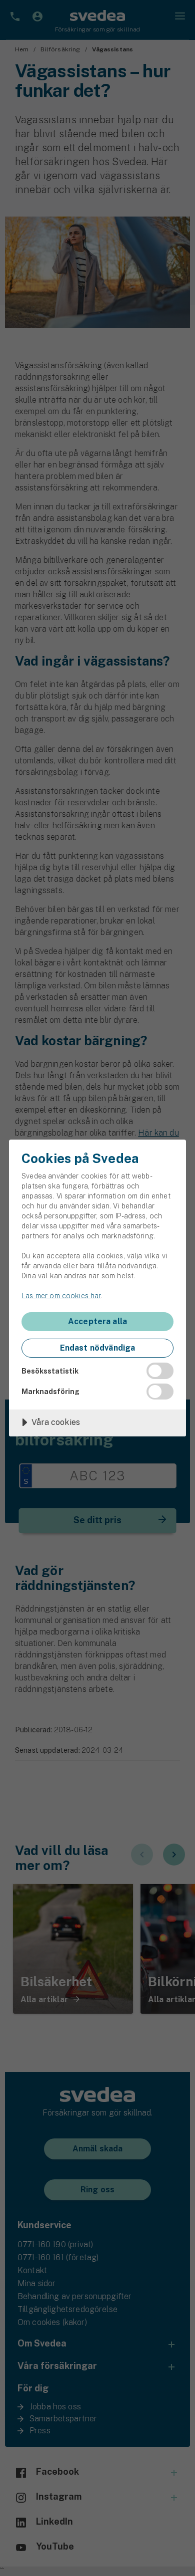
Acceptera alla (97, 1321)
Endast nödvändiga (98, 1348)
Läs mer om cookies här (61, 1296)
